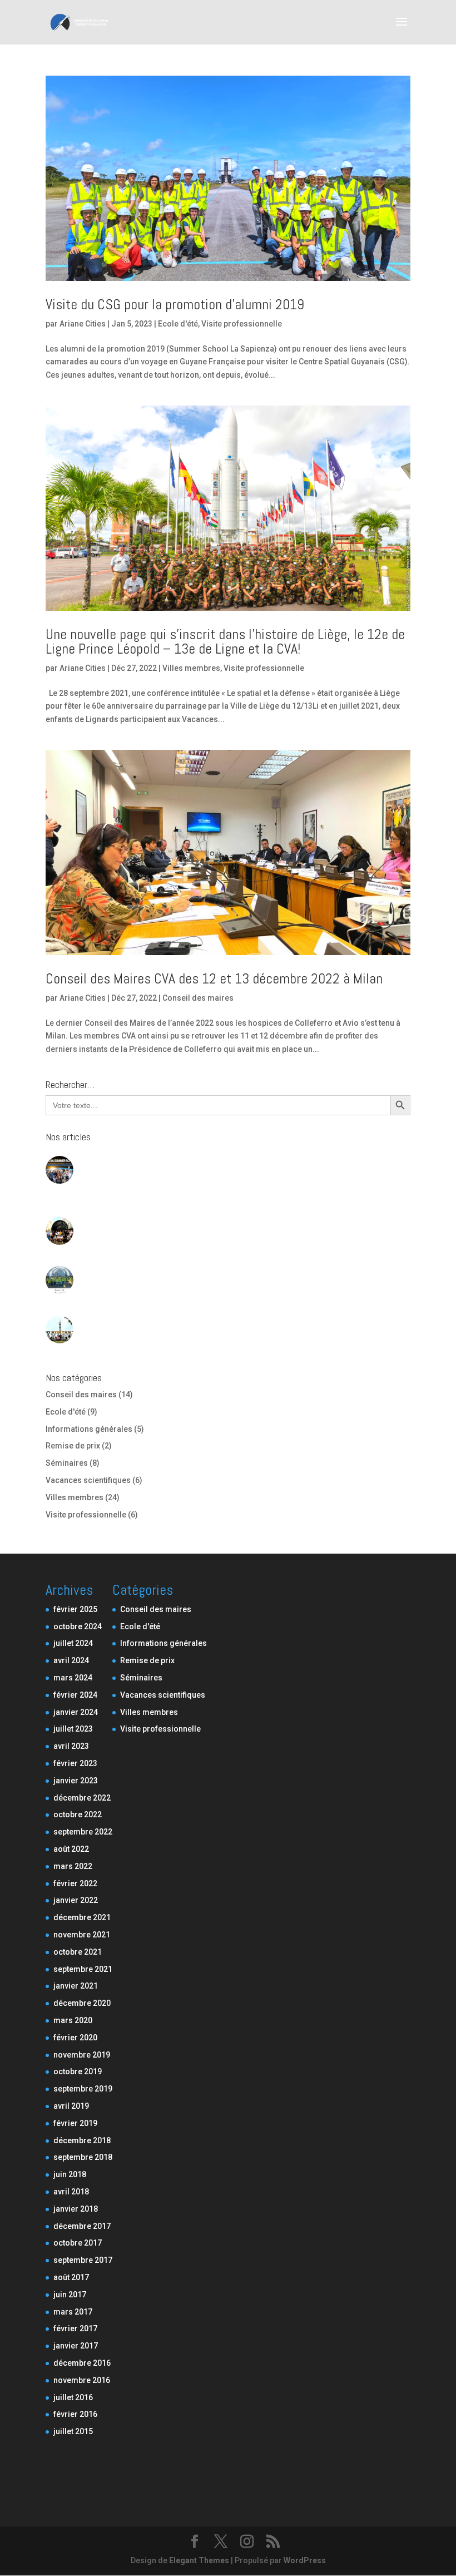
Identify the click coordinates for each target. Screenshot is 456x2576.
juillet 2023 (73, 1729)
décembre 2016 (82, 2363)
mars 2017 (73, 2312)
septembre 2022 (83, 1832)
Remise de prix (73, 1446)
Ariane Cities (83, 324)
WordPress (305, 2560)
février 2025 (75, 1609)
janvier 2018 (76, 2209)
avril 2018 (71, 2192)
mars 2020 (73, 2020)
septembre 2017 (83, 2260)
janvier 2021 (76, 1986)
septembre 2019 (83, 2089)
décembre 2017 (82, 2226)
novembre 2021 (82, 1935)
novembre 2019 (82, 2055)
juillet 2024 (73, 1643)
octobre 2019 (78, 2071)
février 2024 (75, 1695)
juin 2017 (70, 2295)
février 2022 (75, 1883)
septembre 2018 (83, 2157)
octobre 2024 (78, 1626)
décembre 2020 (82, 2003)
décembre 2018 (82, 2140)
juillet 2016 (73, 2397)
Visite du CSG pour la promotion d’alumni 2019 (175, 305)
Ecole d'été (178, 324)
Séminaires (67, 1463)
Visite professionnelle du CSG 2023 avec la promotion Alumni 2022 (205, 1321)
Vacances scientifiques (88, 1480)
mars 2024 (73, 1678)
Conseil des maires (198, 998)
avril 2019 (71, 2106)
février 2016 (75, 2414)
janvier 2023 (76, 1781)
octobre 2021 (78, 1952)
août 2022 (71, 1849)
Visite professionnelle (242, 324)
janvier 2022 (76, 1900)
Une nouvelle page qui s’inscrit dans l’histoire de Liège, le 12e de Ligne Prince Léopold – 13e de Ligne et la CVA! (225, 642)
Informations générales (89, 1429)
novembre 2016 (82, 2380)
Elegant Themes (199, 2560)
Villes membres (191, 668)
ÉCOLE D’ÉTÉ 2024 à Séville (131, 1223)
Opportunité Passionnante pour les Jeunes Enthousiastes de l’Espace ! (214, 1272)
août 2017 (71, 2277)
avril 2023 (71, 1746)
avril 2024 (71, 1660)
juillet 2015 (73, 2431)
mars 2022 (73, 1866)
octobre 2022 (78, 1814)
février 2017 (75, 2328)
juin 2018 (70, 2174)
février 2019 (75, 2123)
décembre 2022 (82, 1798)
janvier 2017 (76, 2346)
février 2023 (75, 1763)
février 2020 (75, 2038)
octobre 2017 (78, 2243)
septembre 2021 (83, 1969)
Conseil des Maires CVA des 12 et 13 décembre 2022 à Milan (214, 979)
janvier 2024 (76, 1712)
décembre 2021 (82, 1917)
